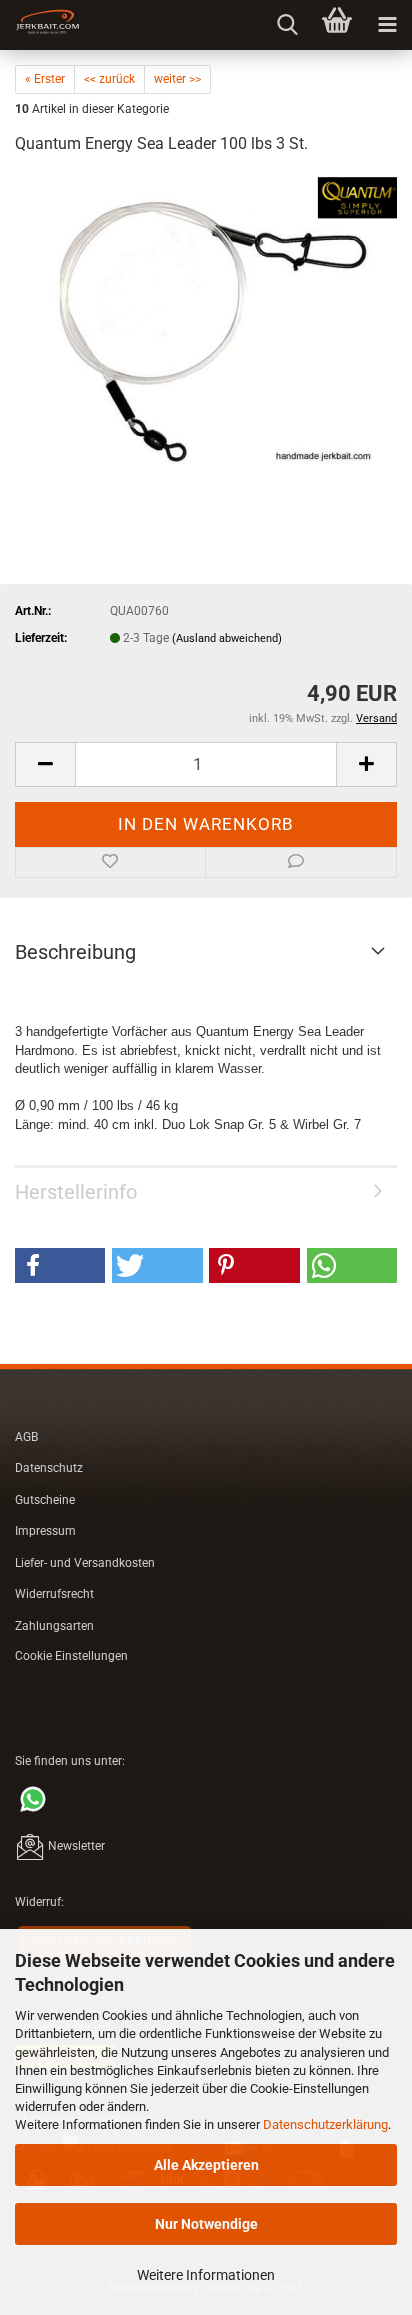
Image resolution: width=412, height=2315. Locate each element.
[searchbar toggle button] (287, 25)
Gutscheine (45, 1500)
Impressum (45, 1531)
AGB (26, 1437)
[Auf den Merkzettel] (110, 863)
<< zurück (109, 79)
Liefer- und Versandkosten (85, 1563)
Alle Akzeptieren (206, 2165)
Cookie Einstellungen (71, 1656)
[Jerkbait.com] (40, 25)
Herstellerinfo (76, 1192)
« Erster (45, 79)
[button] (45, 764)
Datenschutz (49, 1468)
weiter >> (177, 79)
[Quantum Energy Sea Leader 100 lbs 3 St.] (206, 323)
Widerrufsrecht (54, 1594)
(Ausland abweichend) (227, 638)
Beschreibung (75, 952)
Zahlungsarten (54, 1626)
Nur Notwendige (206, 2224)
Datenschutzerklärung (325, 2124)
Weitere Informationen (206, 2275)
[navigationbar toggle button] (387, 25)
